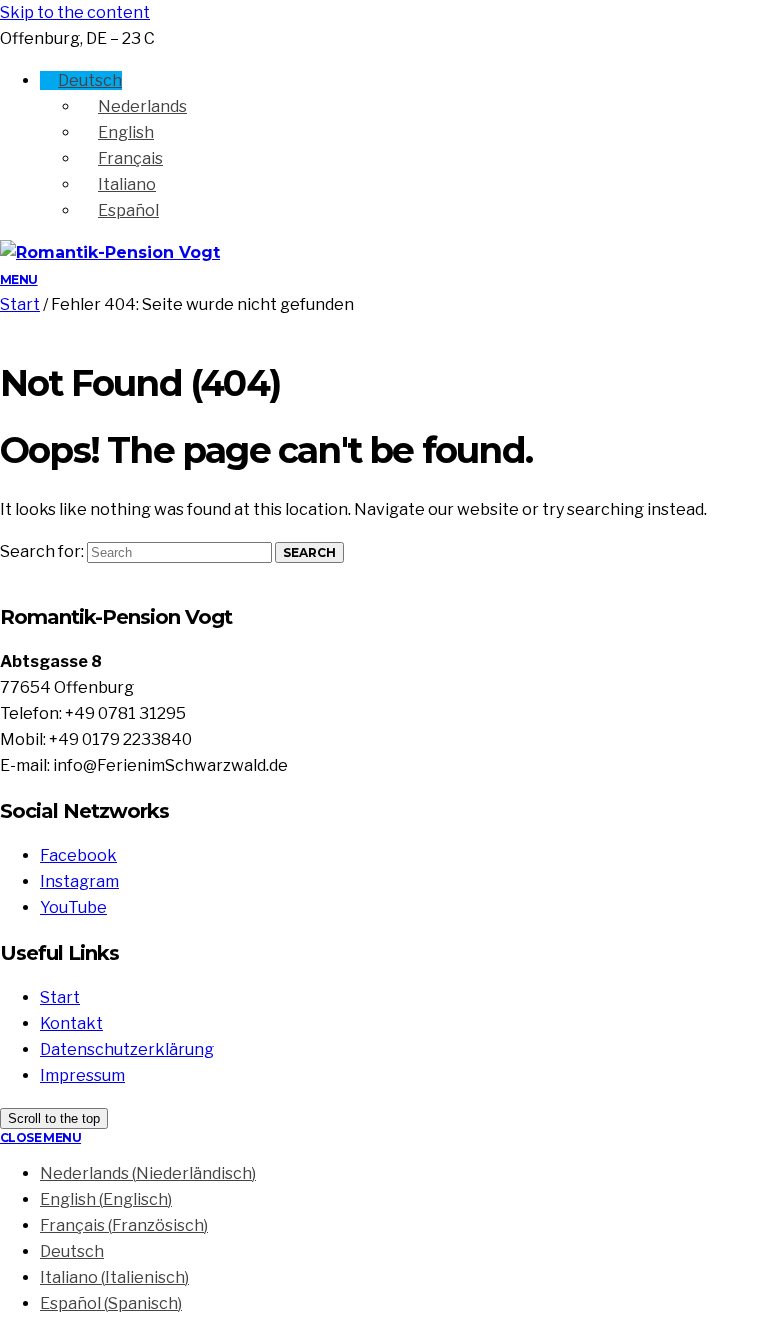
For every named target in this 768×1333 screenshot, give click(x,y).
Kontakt (71, 1023)
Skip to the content (75, 12)
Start (20, 304)
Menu (19, 279)
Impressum (82, 1075)
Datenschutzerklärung (127, 1049)
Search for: (42, 551)
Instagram (79, 881)
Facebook (78, 855)
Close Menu (40, 1137)
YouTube (73, 907)
